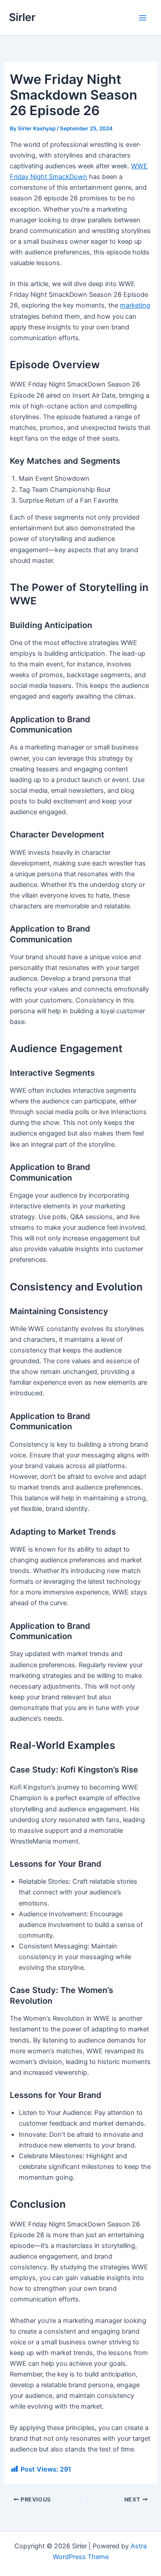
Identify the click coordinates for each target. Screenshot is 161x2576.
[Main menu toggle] (143, 18)
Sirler (22, 17)
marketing (135, 305)
